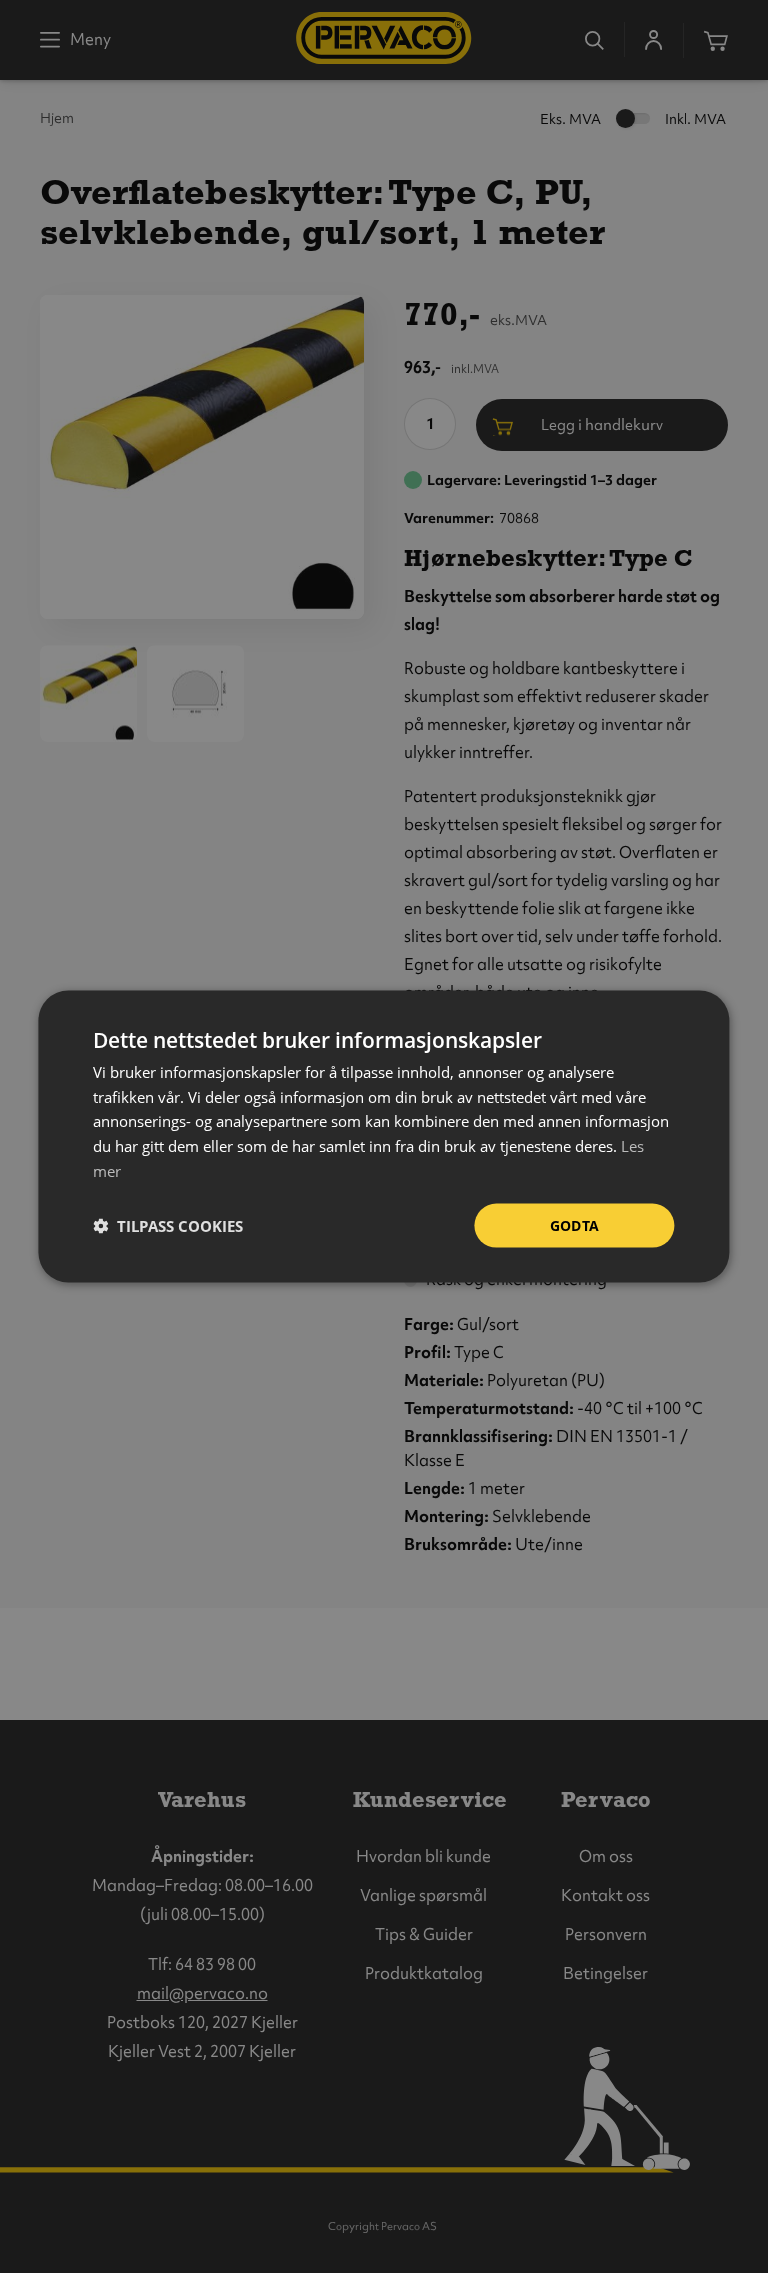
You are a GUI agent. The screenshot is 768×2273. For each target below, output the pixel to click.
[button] (168, 1226)
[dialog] (383, 1136)
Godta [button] (575, 1224)
